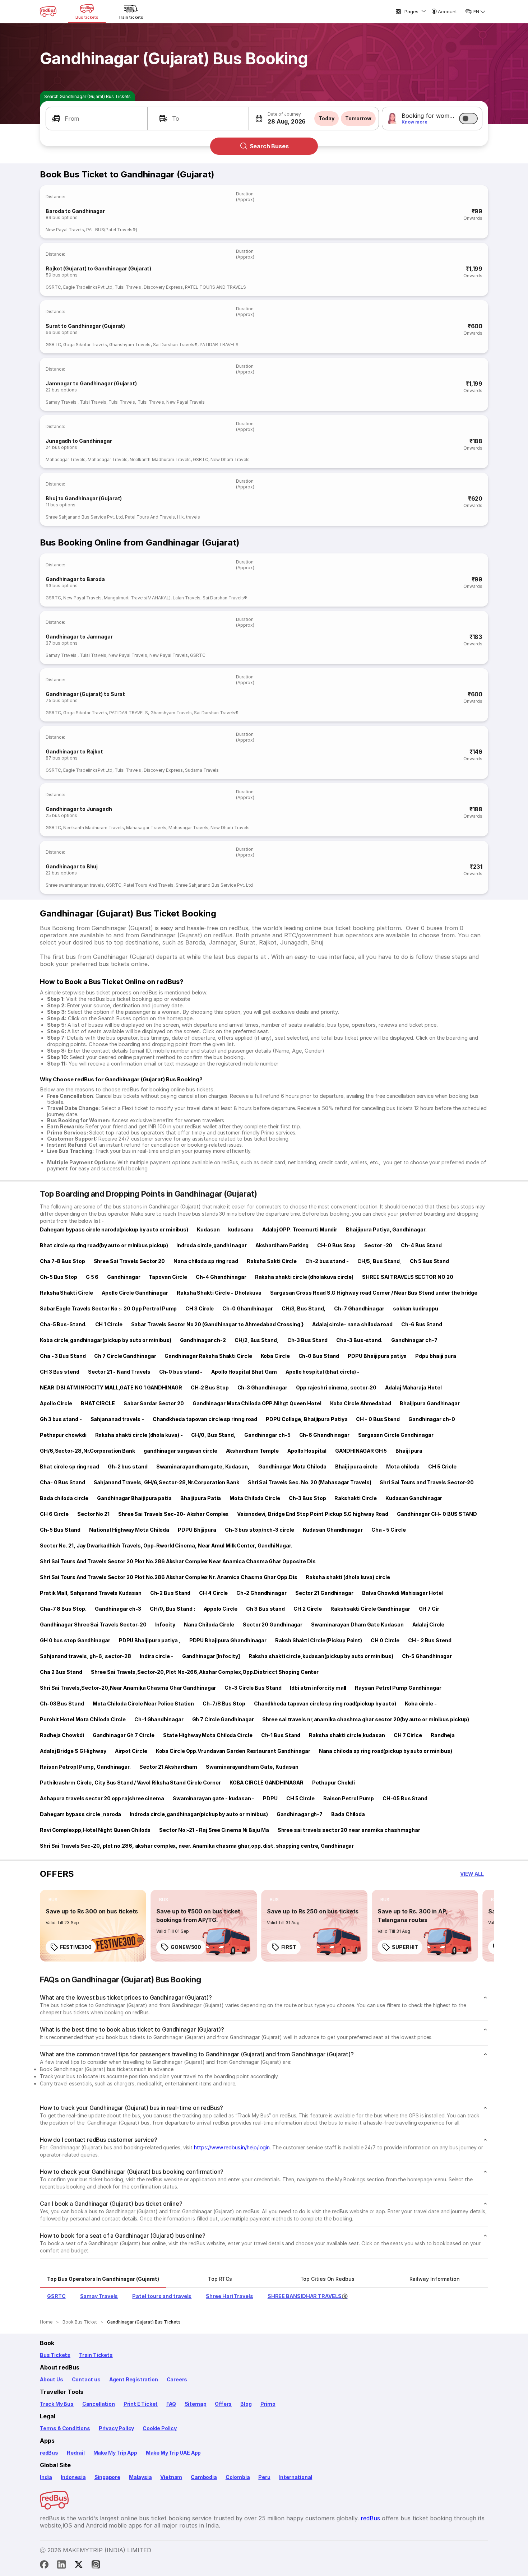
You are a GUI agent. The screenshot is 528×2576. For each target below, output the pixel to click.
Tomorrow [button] (358, 118)
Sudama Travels (202, 770)
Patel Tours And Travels (150, 517)
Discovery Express (163, 287)
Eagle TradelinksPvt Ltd (88, 287)
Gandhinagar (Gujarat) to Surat (85, 694)
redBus (49, 2453)
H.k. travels (189, 517)
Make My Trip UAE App (173, 2453)
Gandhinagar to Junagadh (79, 809)
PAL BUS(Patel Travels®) (112, 230)
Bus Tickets (55, 2355)
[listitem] (53, 1900)
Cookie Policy (160, 2428)
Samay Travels (62, 402)
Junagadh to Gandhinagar (79, 441)
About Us (52, 2379)
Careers (177, 2379)
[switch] (468, 119)
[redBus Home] (48, 11)
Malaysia (140, 2477)
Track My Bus (57, 2404)
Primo (268, 2404)
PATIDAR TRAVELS (219, 345)
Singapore (107, 2477)
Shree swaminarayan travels (75, 885)
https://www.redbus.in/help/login (232, 2147)
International (296, 2477)
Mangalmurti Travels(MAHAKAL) (137, 598)
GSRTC (53, 287)
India (46, 2477)
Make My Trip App (115, 2453)
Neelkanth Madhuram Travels (160, 459)
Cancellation (99, 2404)
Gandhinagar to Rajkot (74, 751)
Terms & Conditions (65, 2428)
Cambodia (204, 2477)
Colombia (238, 2477)
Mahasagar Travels (66, 459)
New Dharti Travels (230, 459)
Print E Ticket (141, 2404)
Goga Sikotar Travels (85, 345)
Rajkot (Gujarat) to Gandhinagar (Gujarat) (98, 268)
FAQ (171, 2404)
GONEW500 (186, 1947)
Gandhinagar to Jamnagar (79, 637)
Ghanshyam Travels (130, 345)
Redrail (76, 2453)
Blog (246, 2404)
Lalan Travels (187, 598)
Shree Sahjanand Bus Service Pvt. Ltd (84, 517)
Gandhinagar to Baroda (75, 579)
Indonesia (73, 2477)
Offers (223, 2404)
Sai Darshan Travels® (175, 345)
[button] (97, 119)
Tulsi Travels (128, 287)
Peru (264, 2477)
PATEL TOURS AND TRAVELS (216, 287)
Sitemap (196, 2404)
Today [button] (326, 118)
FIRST (289, 1947)
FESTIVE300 (76, 1947)
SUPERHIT (405, 1947)
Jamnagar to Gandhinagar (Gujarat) (91, 383)
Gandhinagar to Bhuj (72, 866)
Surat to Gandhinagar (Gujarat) (85, 326)
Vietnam (171, 2477)
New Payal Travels (65, 230)
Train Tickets (96, 2355)
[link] (93, 1926)
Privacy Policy (116, 2428)
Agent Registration (134, 2379)
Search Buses (269, 146)
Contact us (86, 2379)
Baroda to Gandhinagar (75, 211)
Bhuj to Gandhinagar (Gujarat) (84, 498)
